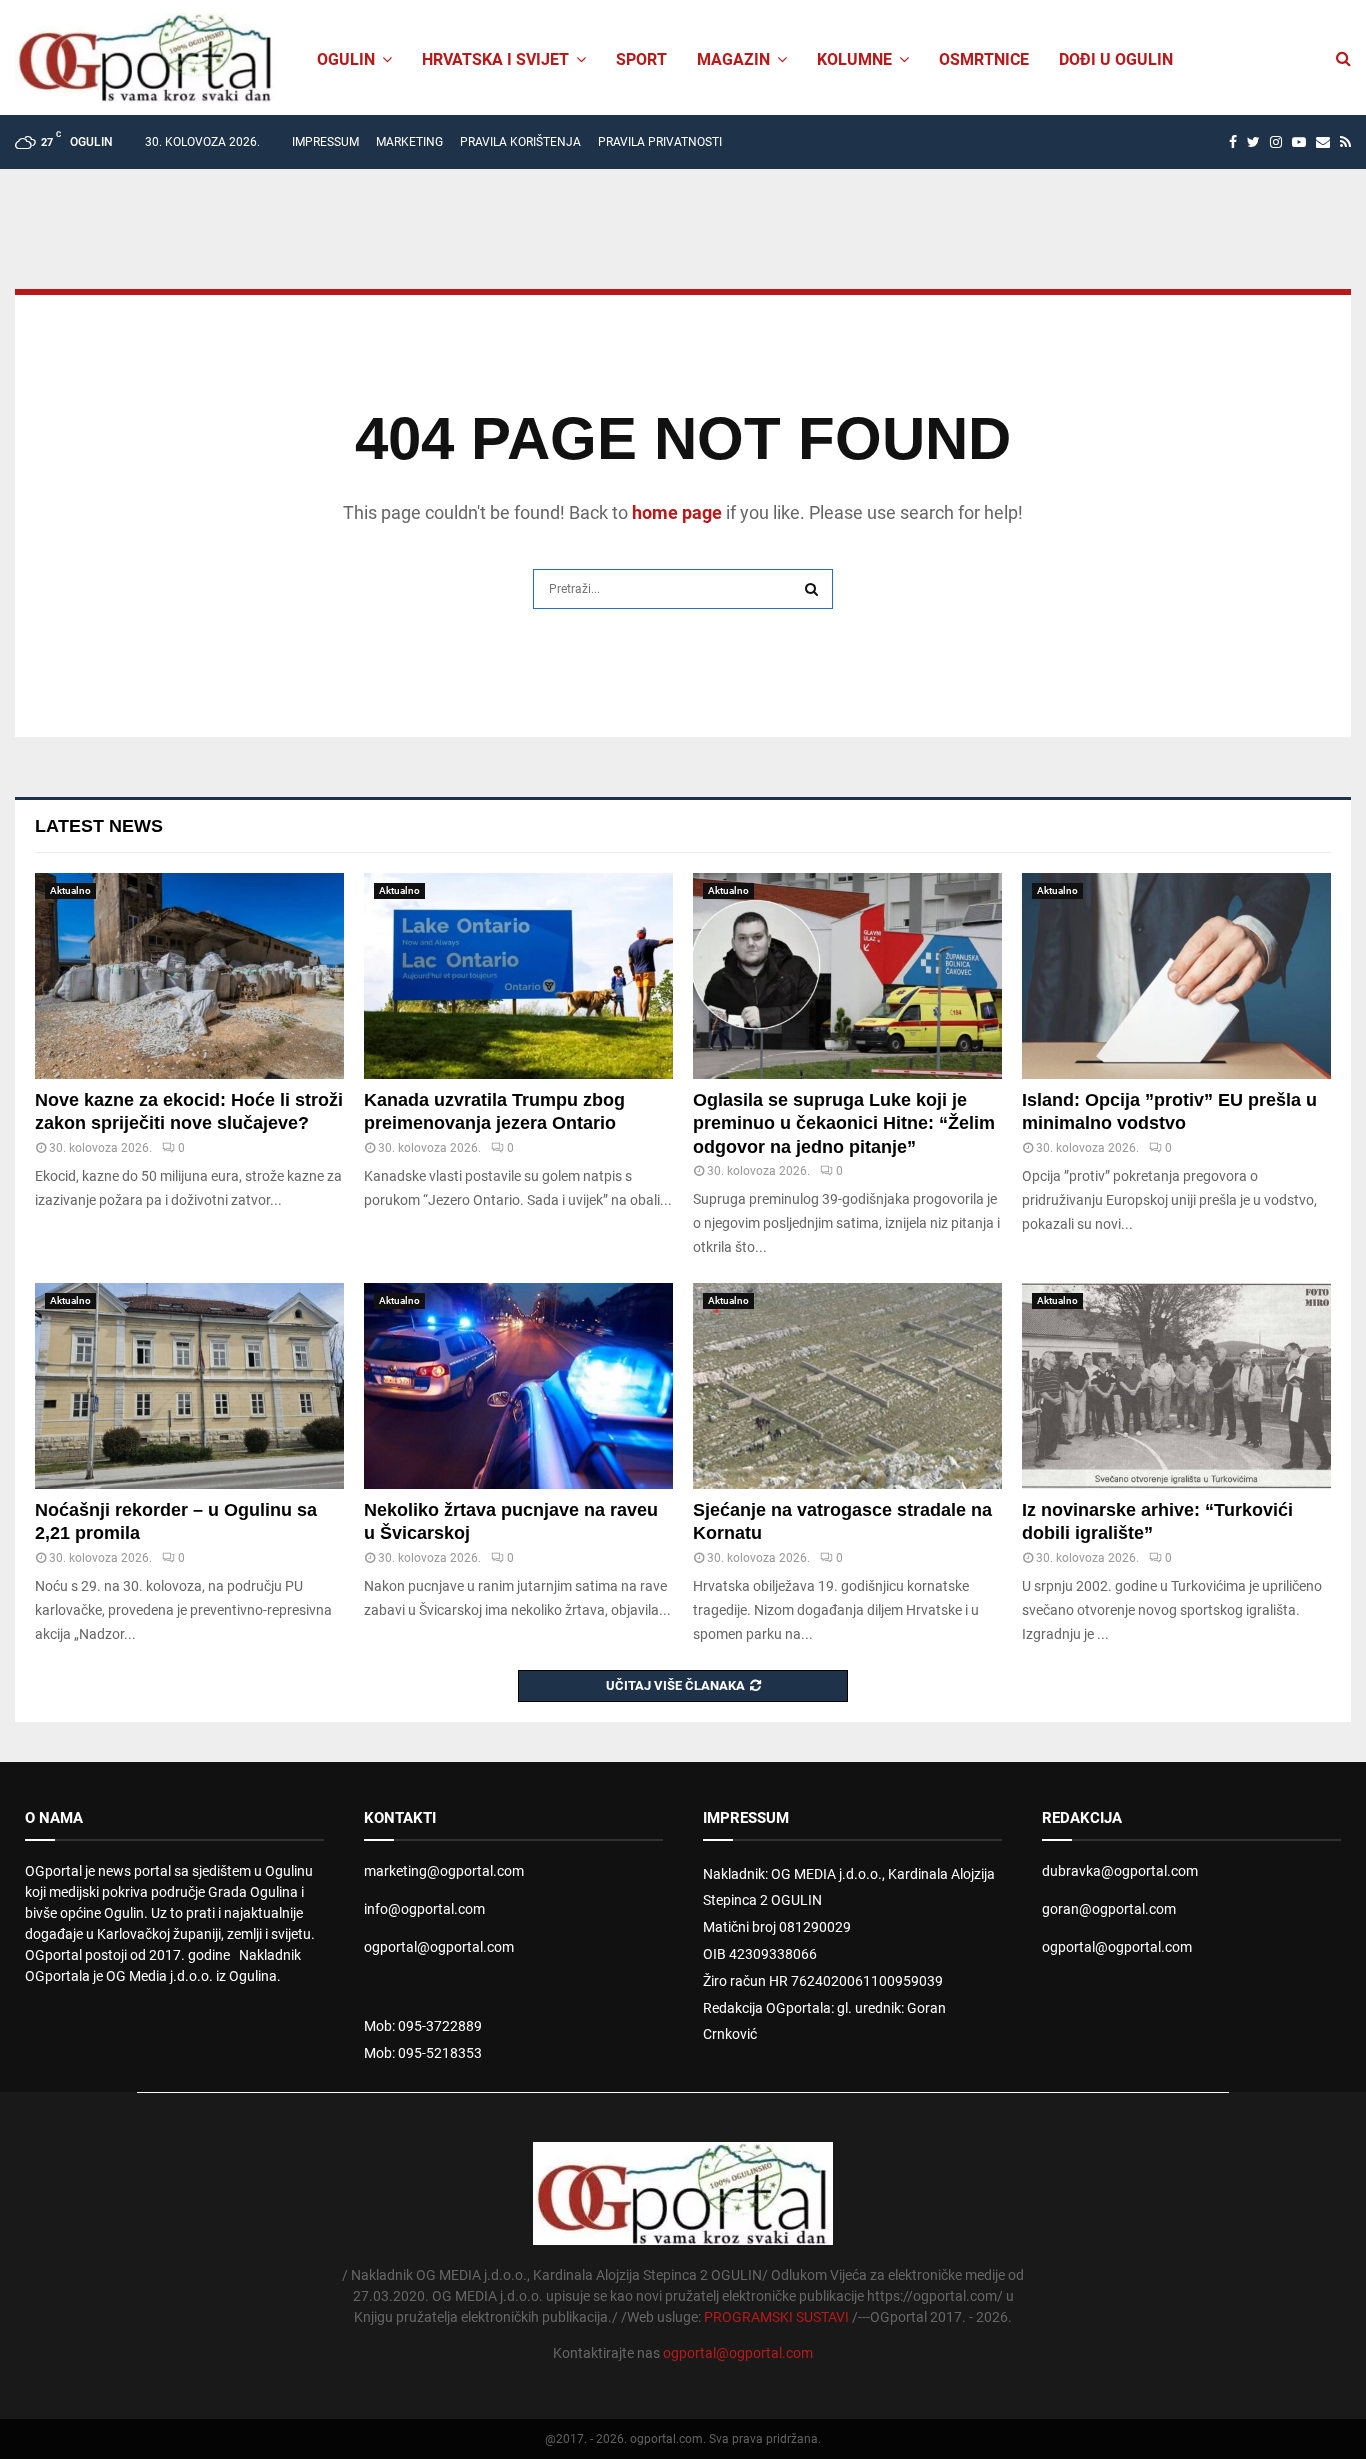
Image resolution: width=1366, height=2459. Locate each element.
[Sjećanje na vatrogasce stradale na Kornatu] (847, 1386)
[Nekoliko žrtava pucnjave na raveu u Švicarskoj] (518, 1386)
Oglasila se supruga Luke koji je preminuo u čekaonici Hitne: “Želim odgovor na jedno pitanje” (844, 1123)
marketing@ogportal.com (444, 1871)
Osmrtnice (984, 59)
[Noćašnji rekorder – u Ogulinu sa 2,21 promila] (189, 1386)
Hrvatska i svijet (495, 59)
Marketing (409, 142)
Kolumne (854, 59)
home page (677, 512)
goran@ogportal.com (1109, 1909)
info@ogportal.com (424, 1909)
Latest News (99, 826)
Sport (641, 59)
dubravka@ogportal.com (1120, 1871)
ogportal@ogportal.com (439, 1947)
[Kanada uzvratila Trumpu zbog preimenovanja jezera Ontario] (518, 976)
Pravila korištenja (520, 142)
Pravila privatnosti (660, 142)
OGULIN (346, 59)
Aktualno (70, 890)
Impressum (325, 142)
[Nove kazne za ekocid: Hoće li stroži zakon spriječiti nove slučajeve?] (189, 976)
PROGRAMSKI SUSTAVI (776, 2317)
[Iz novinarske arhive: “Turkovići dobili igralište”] (1176, 1386)
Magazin (733, 59)
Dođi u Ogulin (1116, 59)
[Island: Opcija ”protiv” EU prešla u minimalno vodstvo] (1176, 976)
